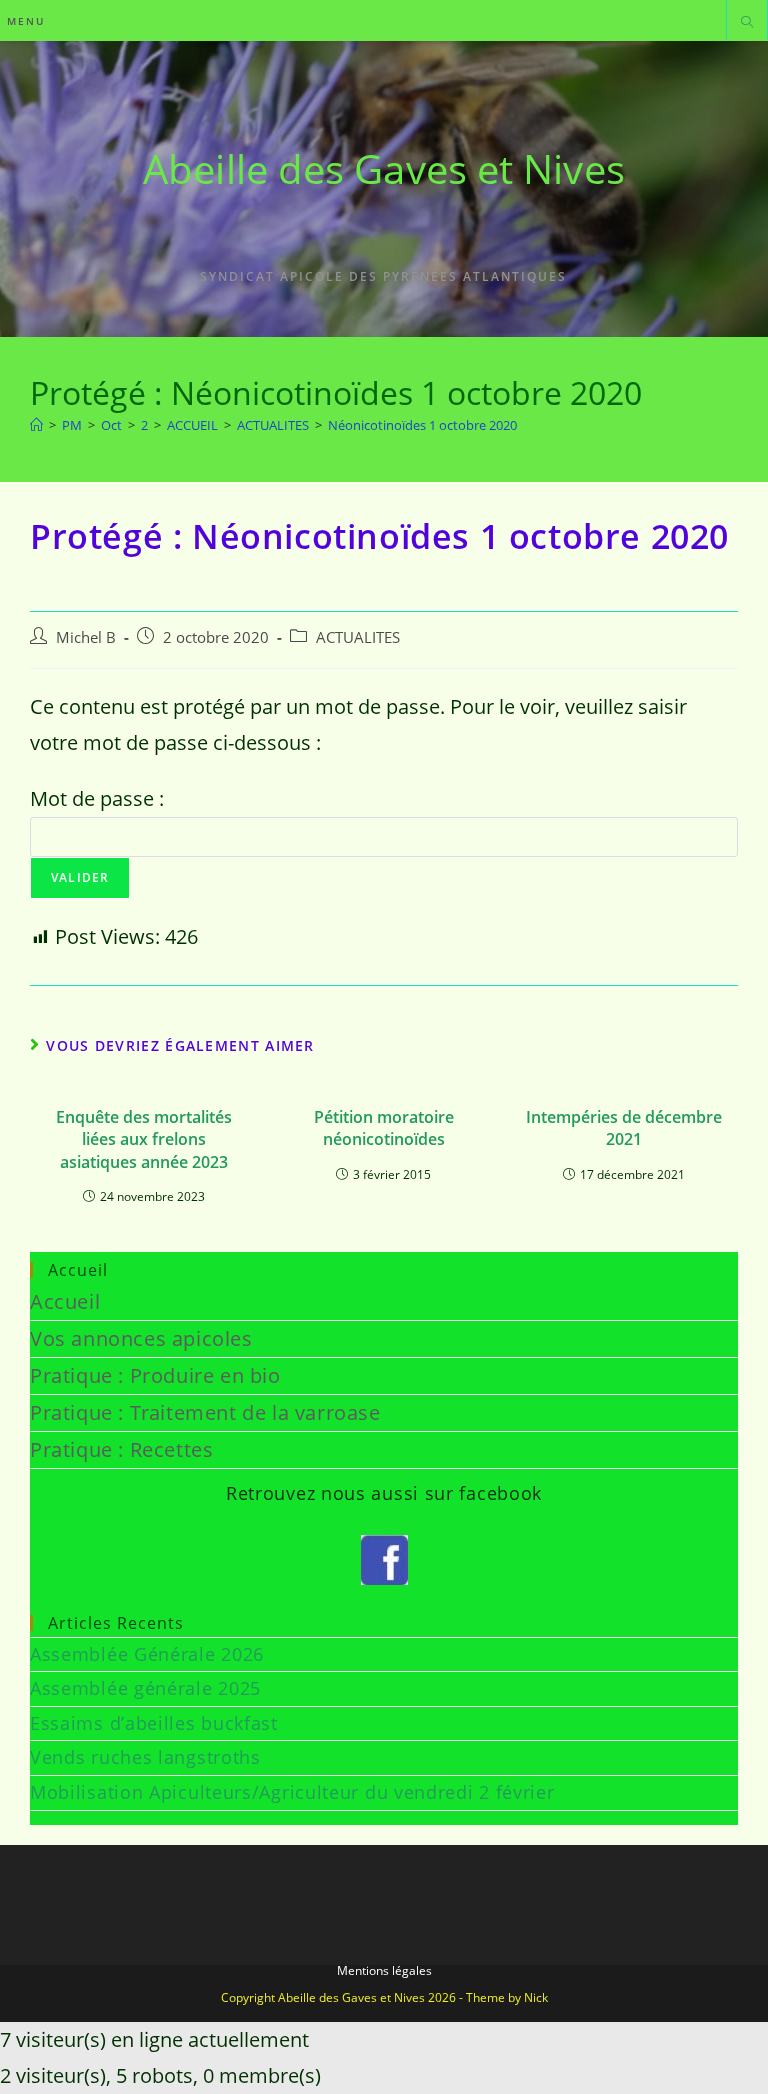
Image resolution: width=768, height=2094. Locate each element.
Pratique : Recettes (121, 1449)
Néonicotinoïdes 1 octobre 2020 (422, 425)
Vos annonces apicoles (141, 1338)
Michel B (86, 637)
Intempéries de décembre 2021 (624, 1128)
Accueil (65, 1301)
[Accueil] (36, 425)
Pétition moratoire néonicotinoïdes (384, 1128)
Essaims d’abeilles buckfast (154, 1723)
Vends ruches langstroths (145, 1757)
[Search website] (747, 23)
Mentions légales (384, 1970)
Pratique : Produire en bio (155, 1375)
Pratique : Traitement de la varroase (205, 1412)
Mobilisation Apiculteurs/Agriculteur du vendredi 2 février (292, 1792)
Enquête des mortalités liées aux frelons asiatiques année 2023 (144, 1139)
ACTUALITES (358, 637)
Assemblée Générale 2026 (147, 1654)
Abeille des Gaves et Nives (384, 168)
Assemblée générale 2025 (145, 1688)
